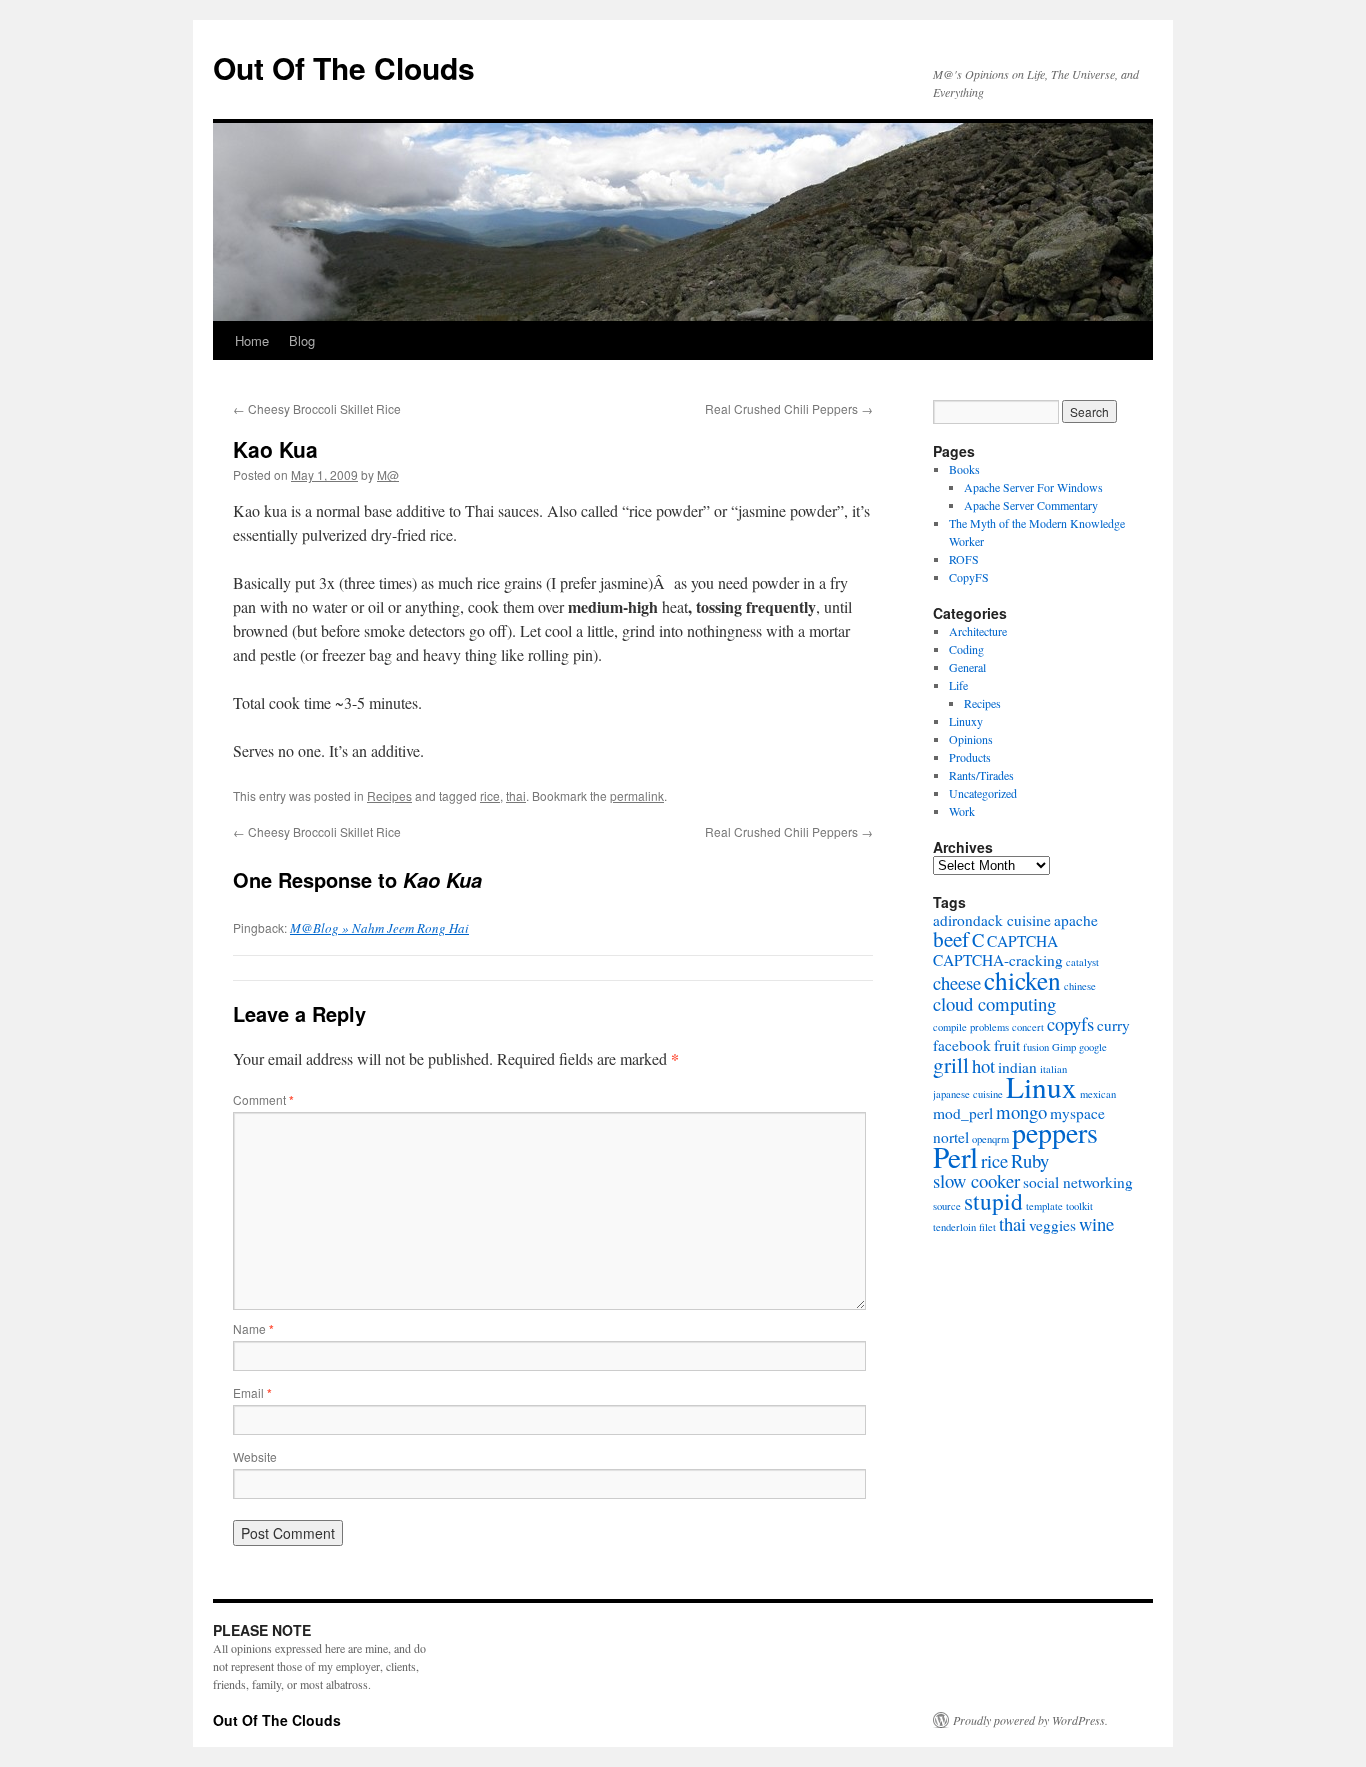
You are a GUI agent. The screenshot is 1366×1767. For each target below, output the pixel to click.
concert (1028, 1027)
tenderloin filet (964, 1227)
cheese (957, 982)
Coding (966, 649)
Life (958, 685)
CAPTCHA (1022, 941)
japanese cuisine (968, 1094)
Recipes (389, 795)
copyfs (1070, 1023)
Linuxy (966, 721)
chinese (1080, 986)
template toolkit (1059, 1206)
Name (253, 1328)
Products (970, 757)
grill (951, 1064)
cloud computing (994, 1003)
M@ (388, 474)
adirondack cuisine (992, 920)
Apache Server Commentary (1031, 505)
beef (951, 938)
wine (1096, 1223)
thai (516, 795)
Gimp (1064, 1047)
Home (252, 340)
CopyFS (969, 577)
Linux (1041, 1086)
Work (962, 811)
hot (983, 1065)
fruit (1007, 1045)
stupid (993, 1201)
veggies (1052, 1225)
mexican (1098, 1094)
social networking (1078, 1182)
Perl (955, 1156)
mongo (1021, 1111)
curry (1113, 1025)
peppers (1055, 1132)
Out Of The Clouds (344, 67)
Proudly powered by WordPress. (1030, 1720)
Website (255, 1456)
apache (1076, 920)
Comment (263, 1099)
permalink (637, 795)
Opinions (971, 739)
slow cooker (976, 1180)
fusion (1036, 1047)
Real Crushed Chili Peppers (789, 408)
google (1093, 1047)
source (947, 1206)
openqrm (990, 1139)
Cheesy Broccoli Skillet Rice (317, 408)
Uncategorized (983, 793)
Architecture (978, 631)
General (967, 667)
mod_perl (963, 1113)
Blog (302, 340)
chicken (1022, 980)
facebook (962, 1045)
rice (490, 795)
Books (964, 469)
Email (252, 1392)
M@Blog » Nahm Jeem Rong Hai (379, 928)
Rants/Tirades (981, 775)
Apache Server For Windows (1033, 487)
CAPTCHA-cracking (998, 960)
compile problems (971, 1027)
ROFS (964, 559)
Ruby (1030, 1160)
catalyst (1082, 962)
